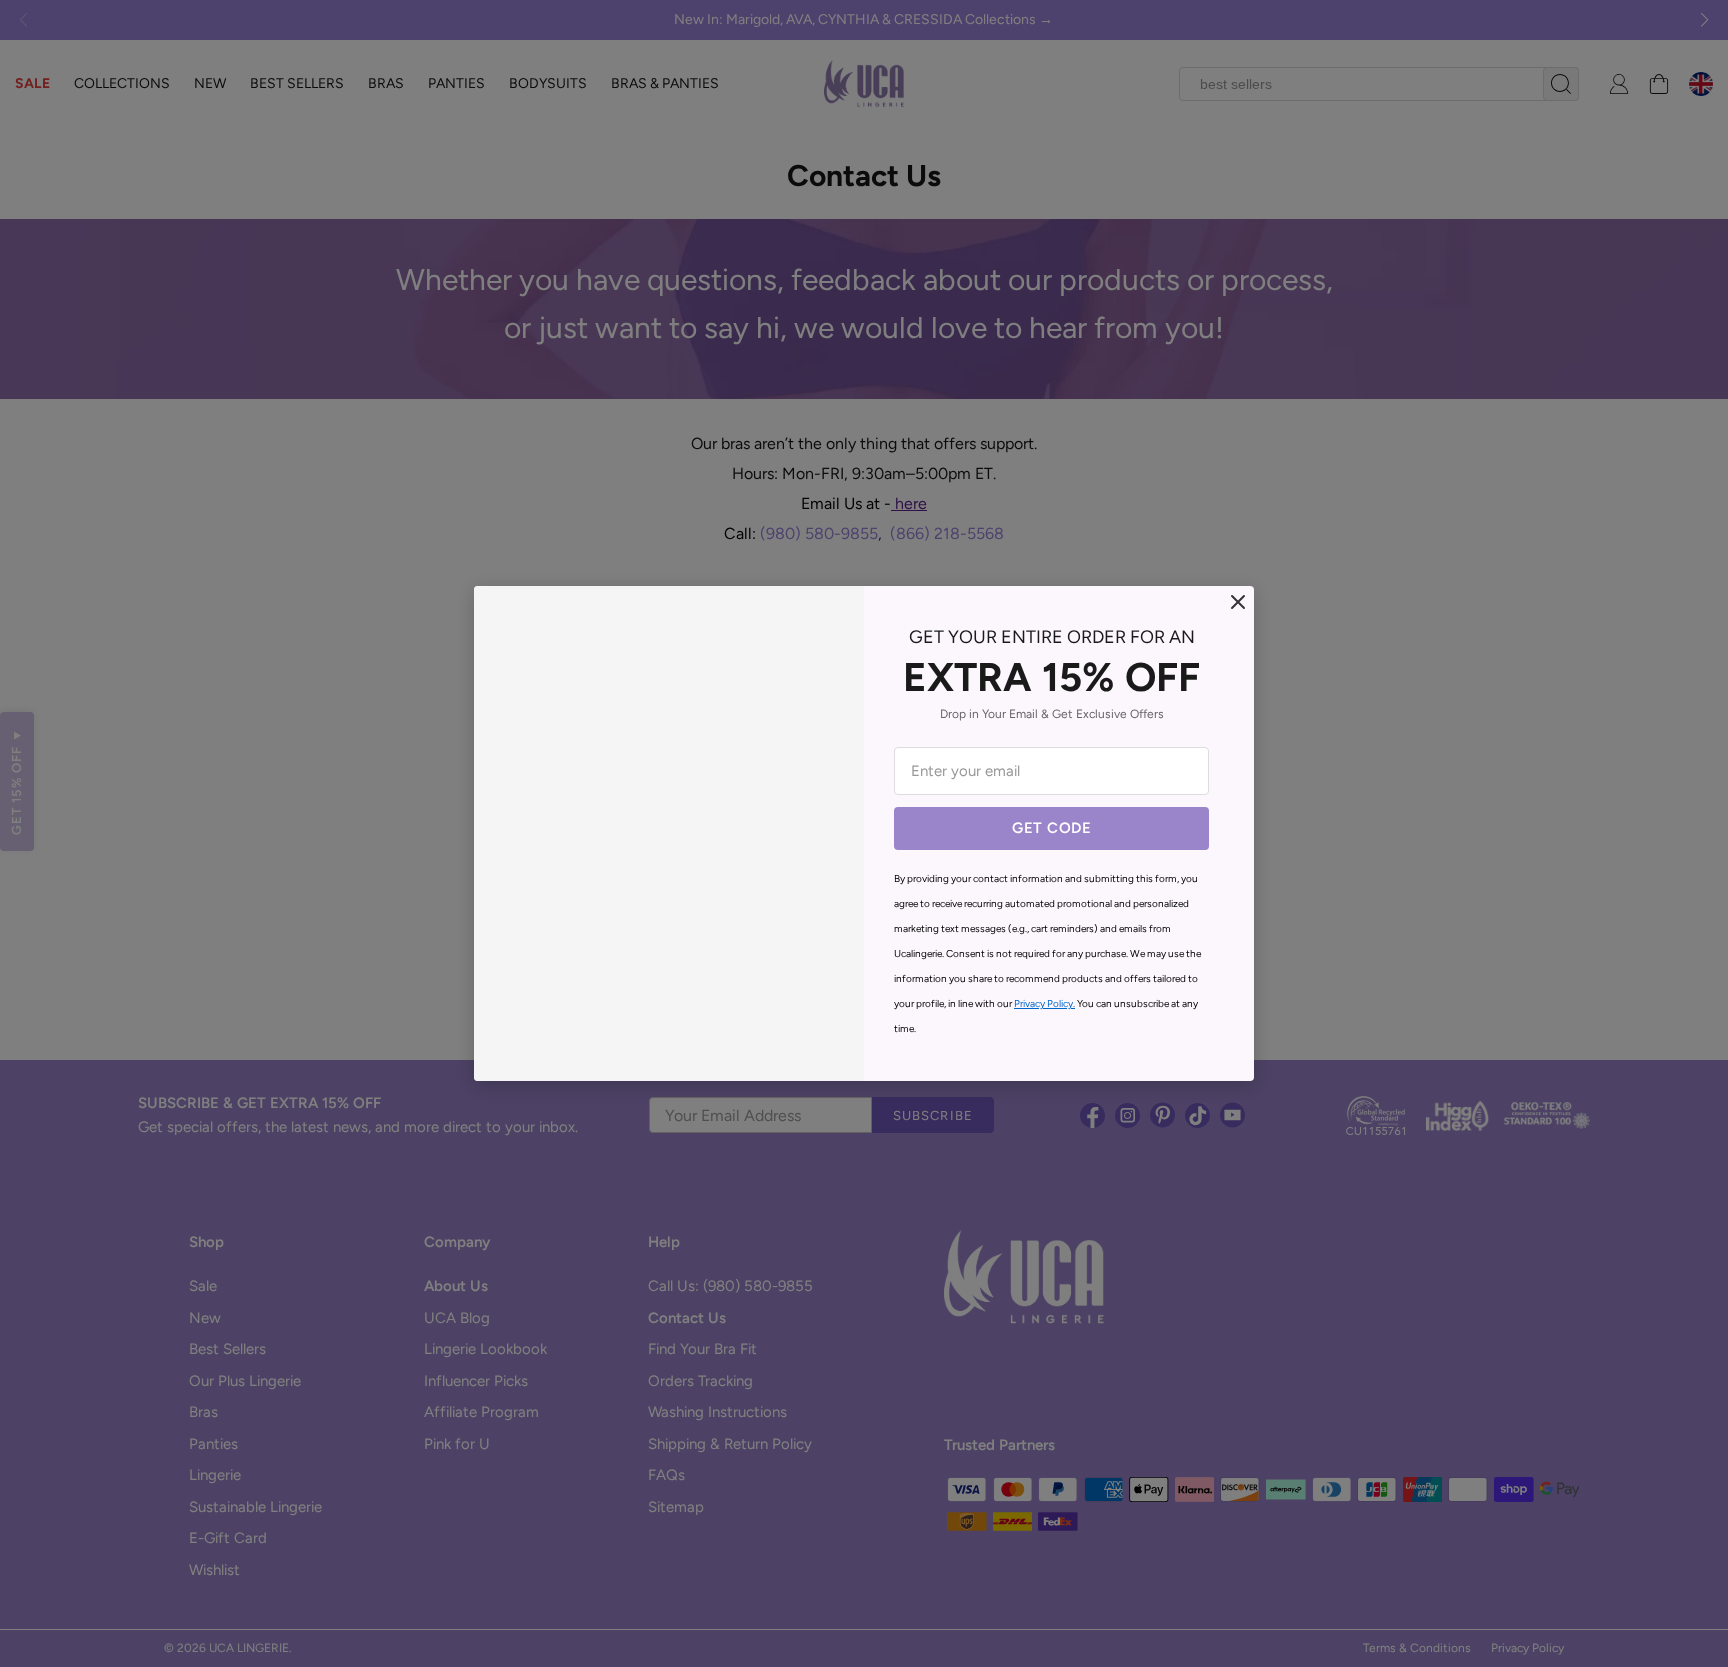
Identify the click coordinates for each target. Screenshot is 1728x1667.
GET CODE (1051, 828)
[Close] (1238, 602)
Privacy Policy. (1044, 1003)
